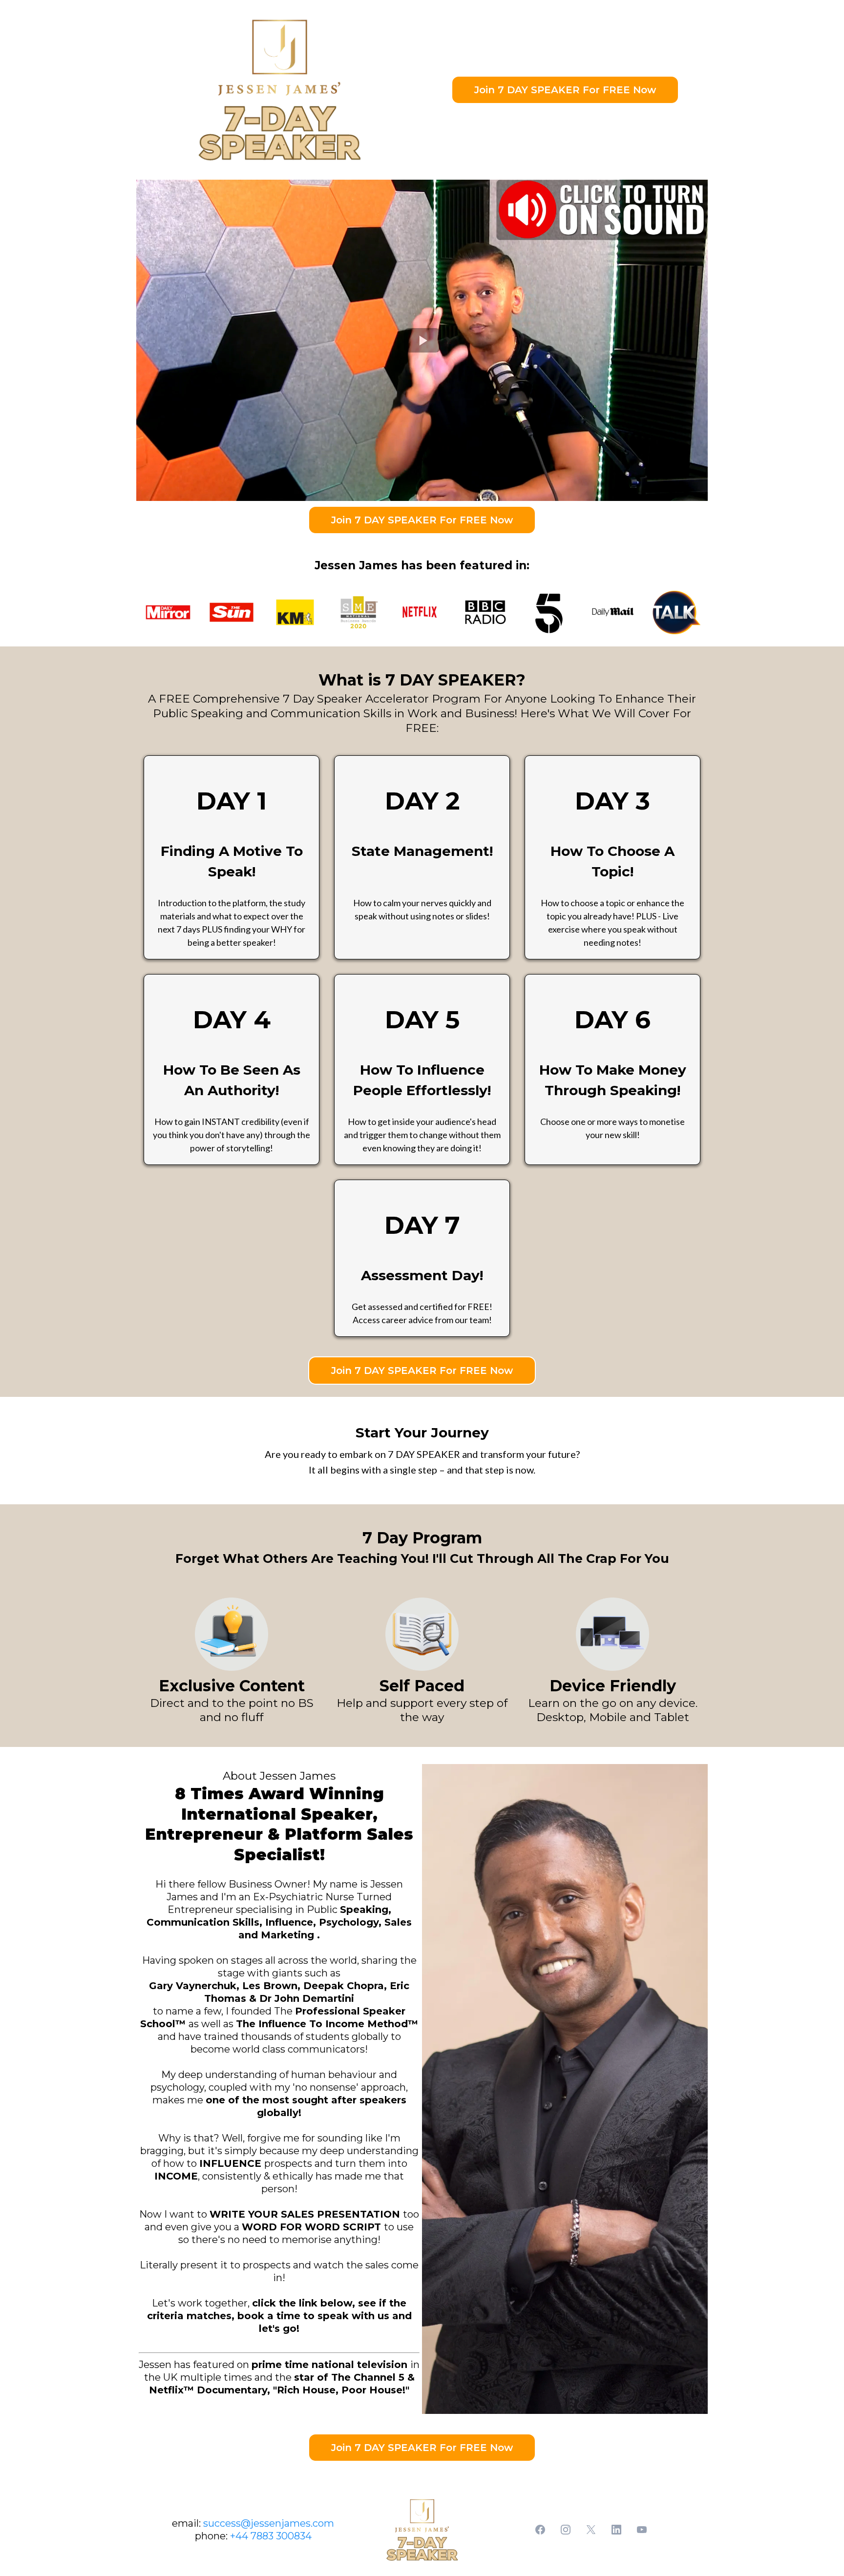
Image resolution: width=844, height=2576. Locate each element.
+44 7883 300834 (271, 2536)
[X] (591, 2530)
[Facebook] (540, 2530)
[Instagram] (566, 2530)
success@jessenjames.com (269, 2523)
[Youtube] (642, 2530)
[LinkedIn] (616, 2530)
